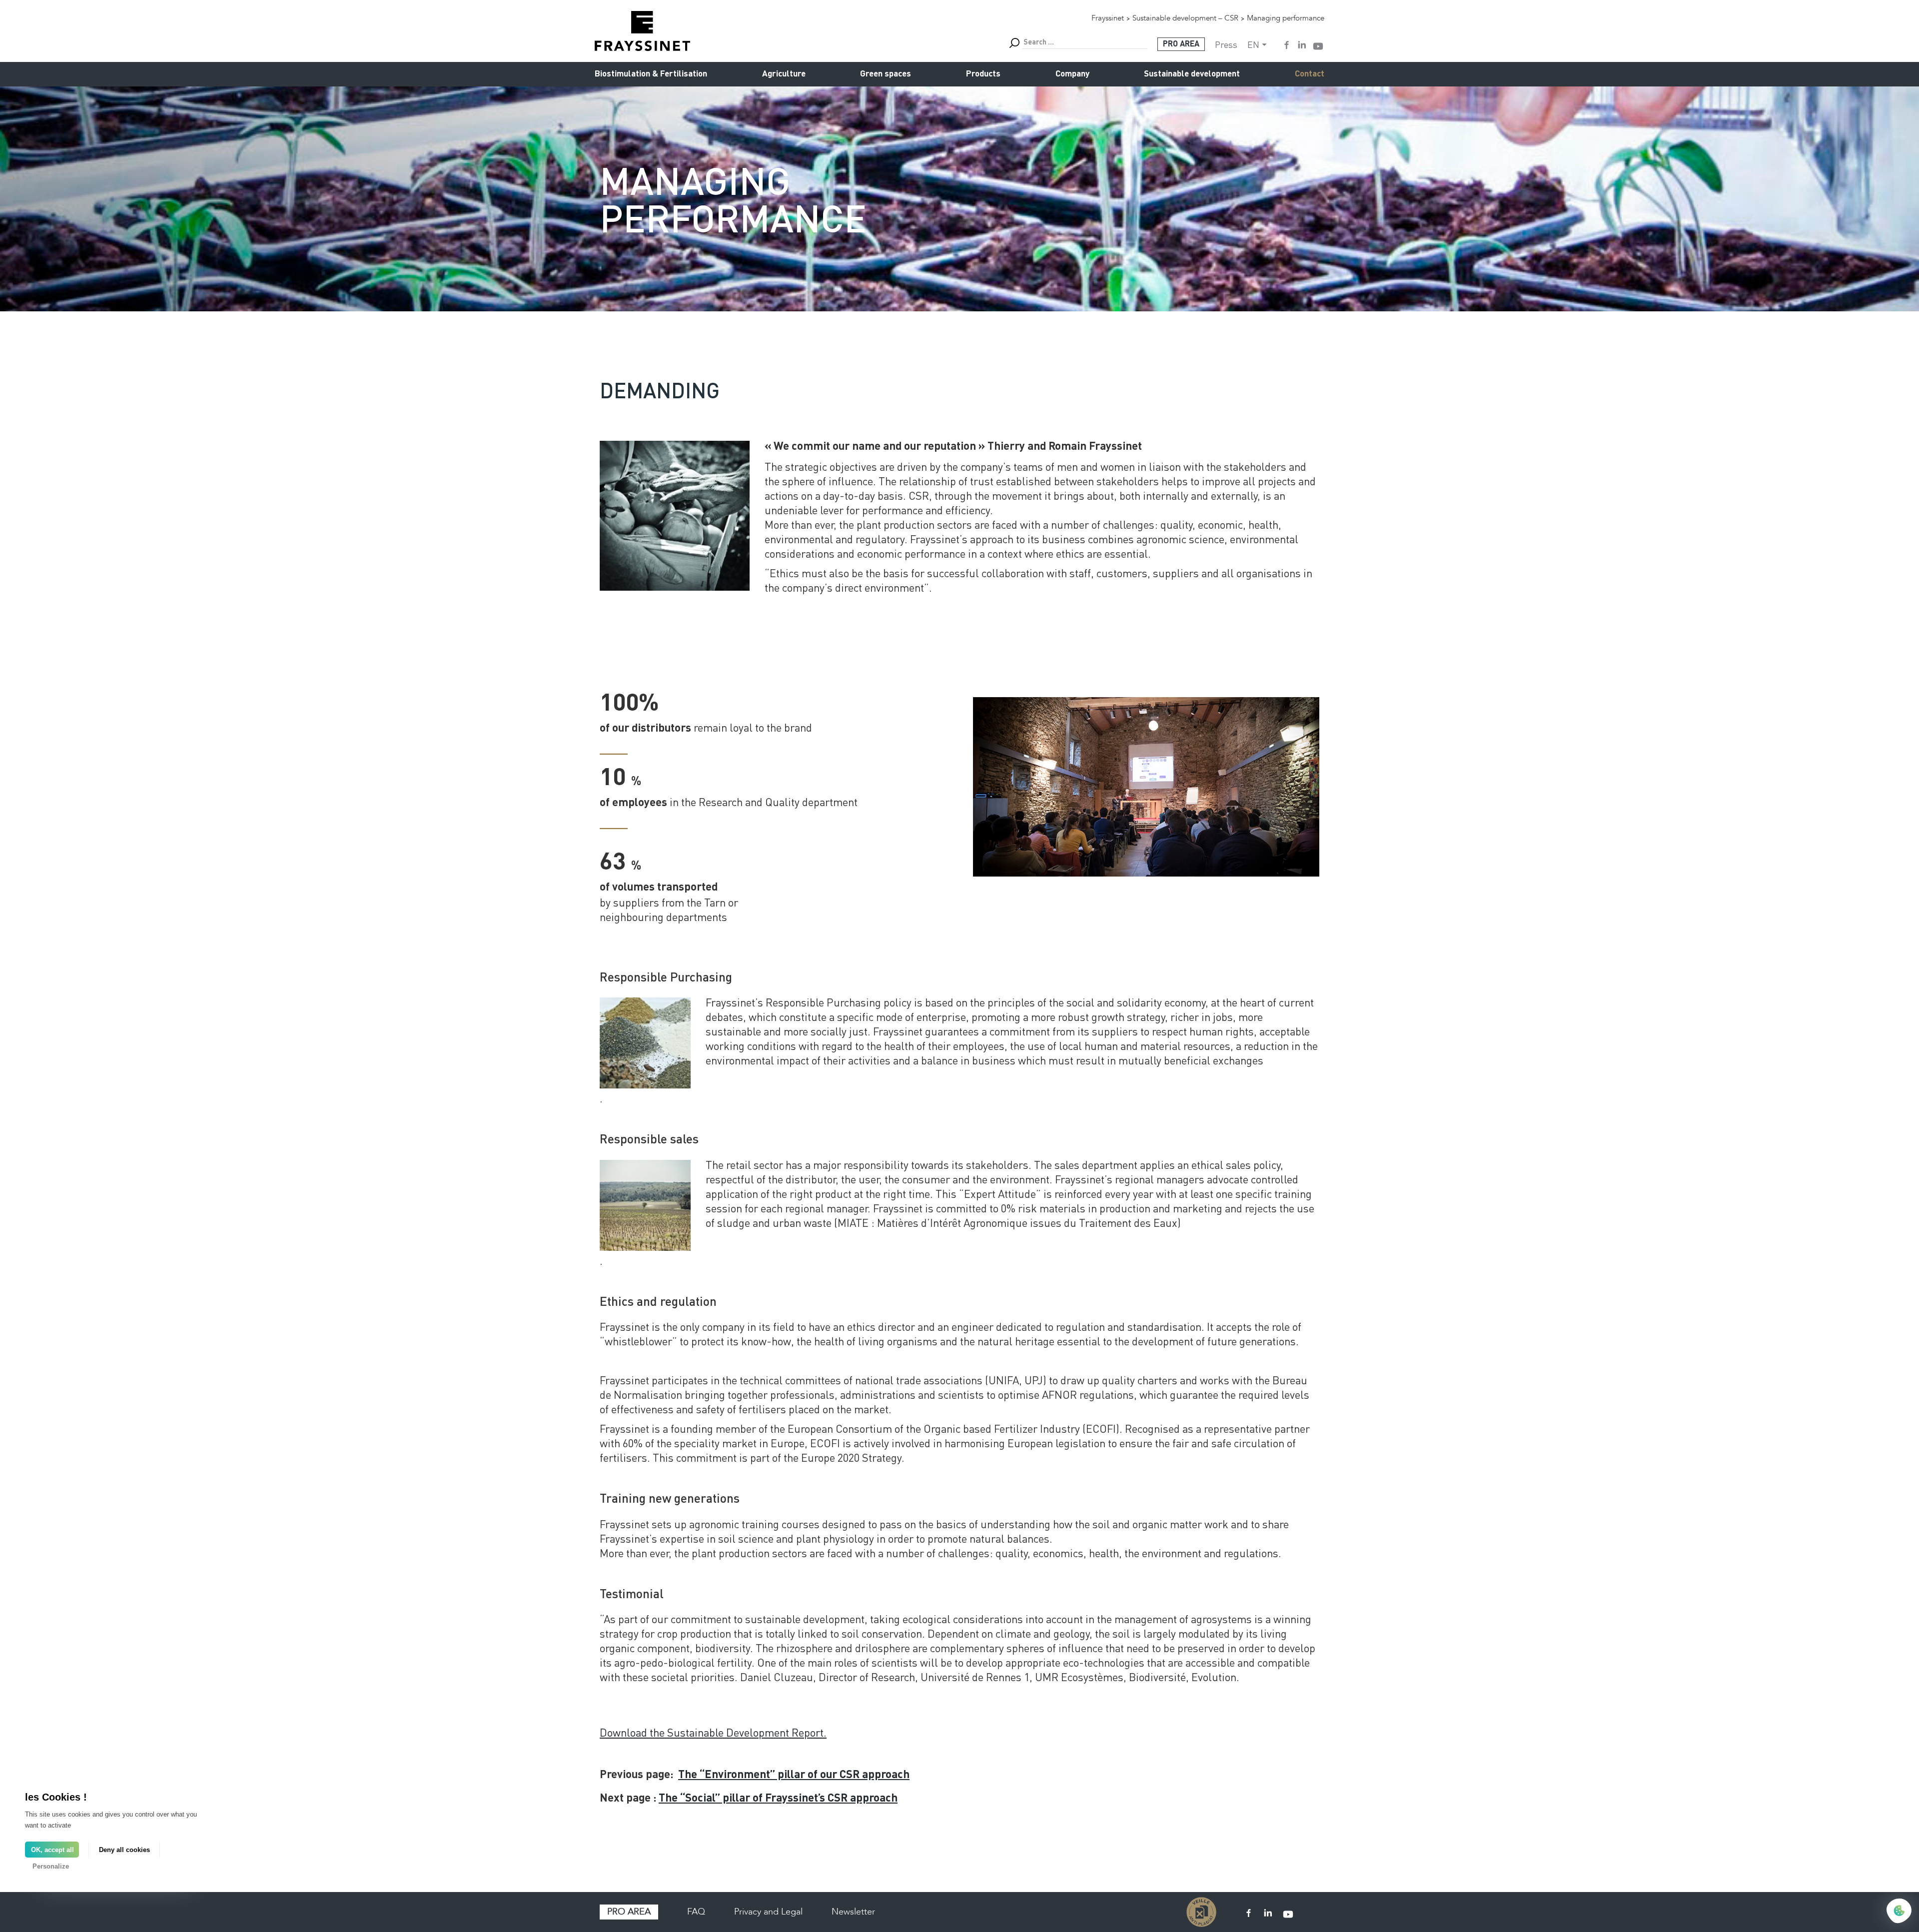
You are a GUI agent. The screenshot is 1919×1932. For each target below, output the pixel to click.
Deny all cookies (124, 1850)
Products (983, 74)
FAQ (696, 1912)
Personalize (51, 1866)
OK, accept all (52, 1850)
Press (1226, 44)
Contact (1310, 74)
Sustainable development (1192, 74)
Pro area (629, 1912)
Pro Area (1181, 44)
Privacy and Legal (768, 1912)
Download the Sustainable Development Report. (713, 1732)
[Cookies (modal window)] (1899, 1912)
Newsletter (853, 1912)
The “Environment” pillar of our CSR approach (794, 1775)
